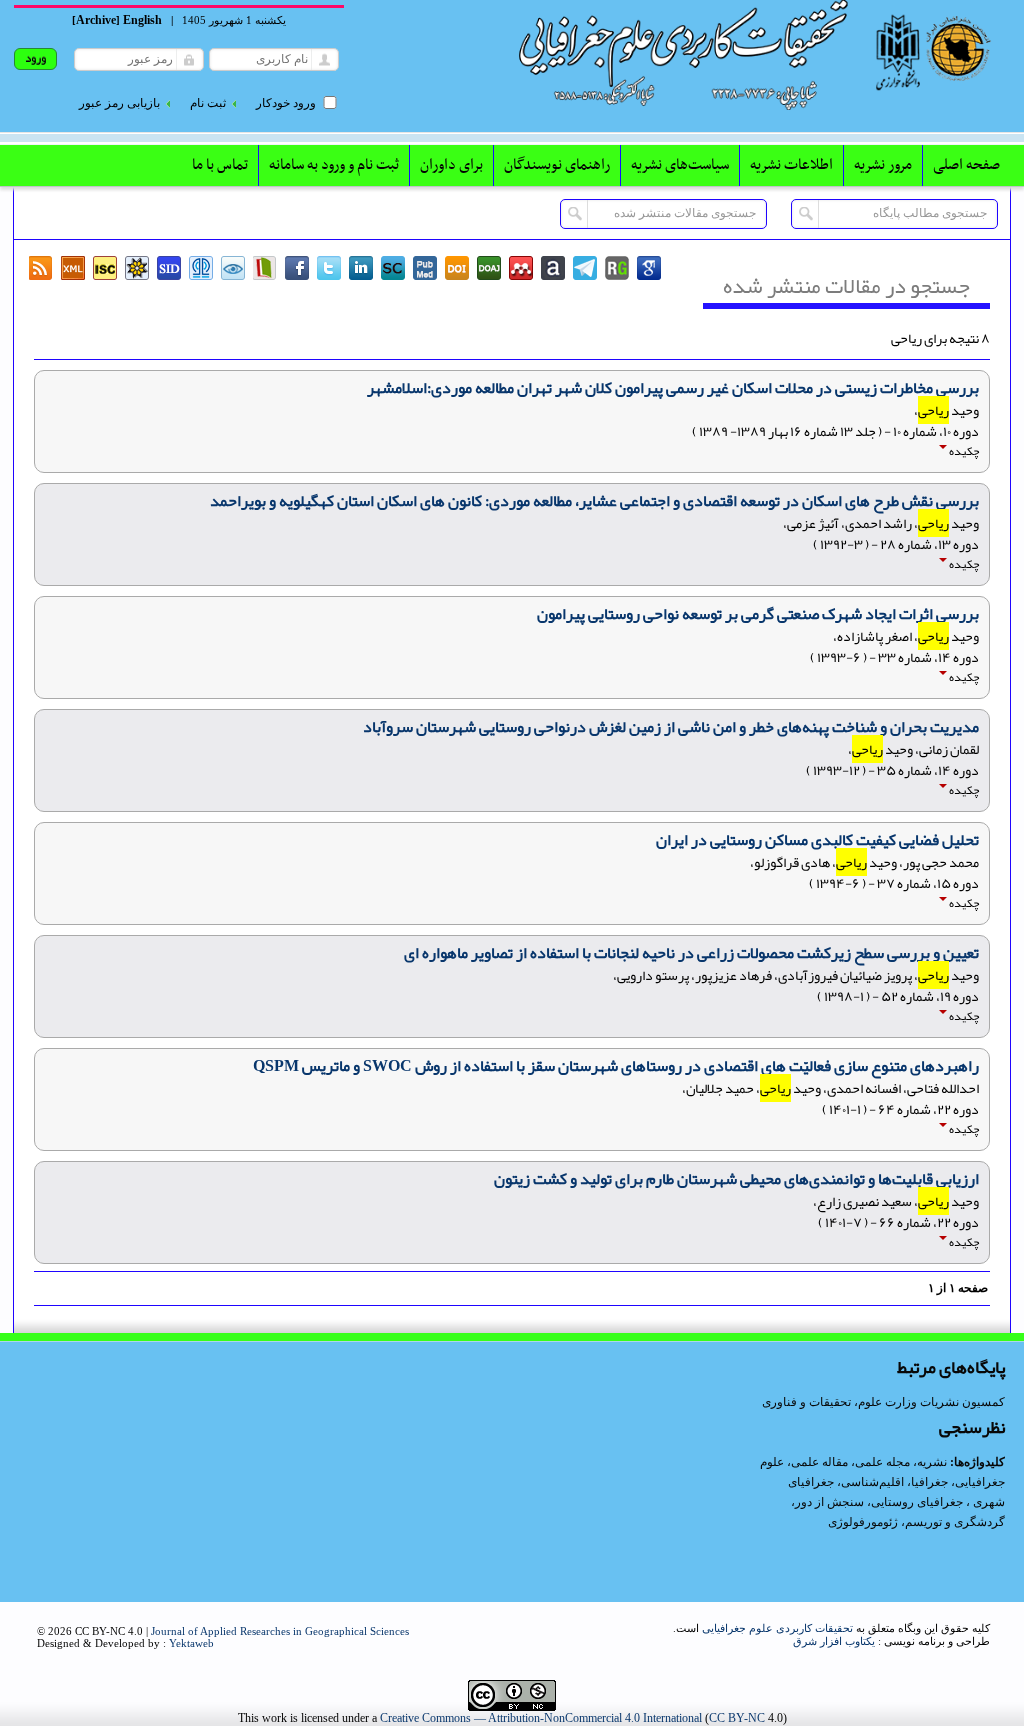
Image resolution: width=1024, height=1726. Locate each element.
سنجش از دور (829, 1502)
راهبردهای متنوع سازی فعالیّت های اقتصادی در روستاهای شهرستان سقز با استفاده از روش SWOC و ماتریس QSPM (616, 1066)
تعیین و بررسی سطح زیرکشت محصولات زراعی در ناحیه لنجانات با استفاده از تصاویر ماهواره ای (691, 953)
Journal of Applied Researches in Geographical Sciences (280, 1631)
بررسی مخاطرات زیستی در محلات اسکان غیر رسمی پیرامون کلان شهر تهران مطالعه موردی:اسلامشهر (673, 388)
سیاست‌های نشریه (680, 165)
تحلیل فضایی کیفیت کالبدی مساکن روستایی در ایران (817, 840)
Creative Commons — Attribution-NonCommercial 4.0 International (541, 1718)
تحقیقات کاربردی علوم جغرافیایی (777, 1628)
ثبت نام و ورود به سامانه (334, 165)
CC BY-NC (737, 1718)
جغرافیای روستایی (917, 1502)
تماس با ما (220, 165)
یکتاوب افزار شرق (834, 1641)
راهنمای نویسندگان (557, 165)
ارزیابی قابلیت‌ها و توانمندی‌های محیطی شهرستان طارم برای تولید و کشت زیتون (736, 1179)
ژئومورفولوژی (864, 1522)
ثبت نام (208, 103)
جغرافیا (929, 1482)
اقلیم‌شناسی (872, 1482)
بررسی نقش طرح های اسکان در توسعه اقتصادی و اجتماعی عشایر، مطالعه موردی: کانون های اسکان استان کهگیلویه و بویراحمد (594, 501)
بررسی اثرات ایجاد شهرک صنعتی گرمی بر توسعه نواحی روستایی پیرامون (758, 614)
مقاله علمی (819, 1462)
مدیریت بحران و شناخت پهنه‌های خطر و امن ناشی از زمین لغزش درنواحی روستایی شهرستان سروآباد (671, 727)
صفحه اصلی (966, 165)
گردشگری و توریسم (955, 1522)
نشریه (932, 1462)
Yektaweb (191, 1643)
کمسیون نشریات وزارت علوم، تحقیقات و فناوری (883, 1402)
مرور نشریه (883, 165)
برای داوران (451, 165)
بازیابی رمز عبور (119, 103)
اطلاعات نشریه (791, 165)
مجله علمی (882, 1462)
